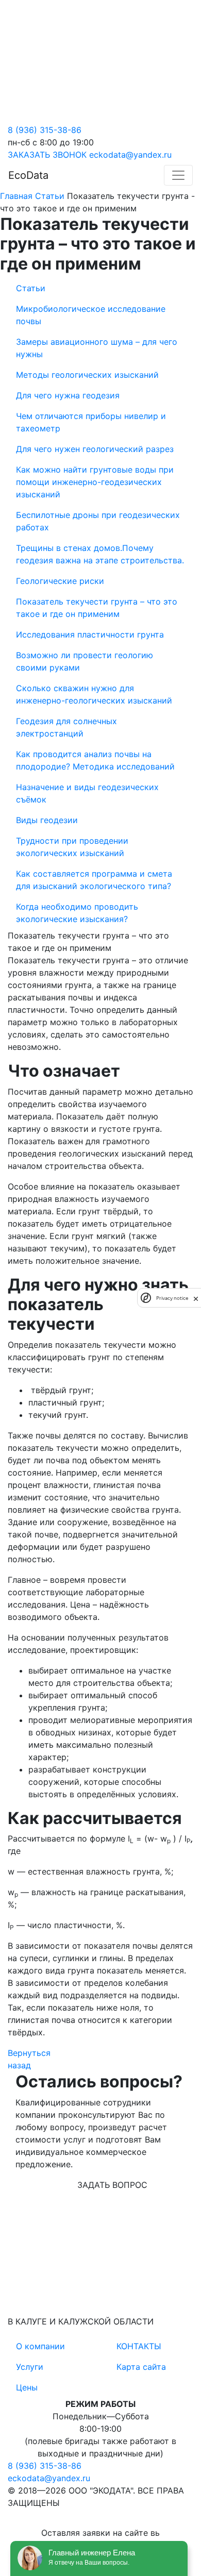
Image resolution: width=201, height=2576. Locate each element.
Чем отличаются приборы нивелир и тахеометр (91, 422)
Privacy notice (172, 1298)
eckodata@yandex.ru (130, 155)
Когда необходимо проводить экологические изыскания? (77, 913)
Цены (27, 2387)
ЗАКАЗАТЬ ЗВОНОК (47, 155)
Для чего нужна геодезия (68, 395)
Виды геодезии (47, 820)
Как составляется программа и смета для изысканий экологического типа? (94, 880)
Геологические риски (60, 581)
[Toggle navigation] (178, 175)
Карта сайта (141, 2367)
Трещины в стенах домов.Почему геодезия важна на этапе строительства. (100, 554)
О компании (40, 2346)
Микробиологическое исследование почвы (91, 315)
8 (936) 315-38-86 (45, 130)
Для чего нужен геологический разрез (95, 449)
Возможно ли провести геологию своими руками (85, 661)
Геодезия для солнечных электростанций (66, 727)
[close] (196, 1298)
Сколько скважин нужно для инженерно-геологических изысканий (94, 694)
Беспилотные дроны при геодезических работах (98, 521)
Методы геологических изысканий (87, 375)
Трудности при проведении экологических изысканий (72, 847)
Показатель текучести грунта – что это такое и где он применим (97, 608)
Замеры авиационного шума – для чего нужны (97, 348)
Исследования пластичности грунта (90, 634)
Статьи (31, 288)
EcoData (28, 175)
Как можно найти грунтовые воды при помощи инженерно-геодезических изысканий (95, 482)
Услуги (30, 2367)
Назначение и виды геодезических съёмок (87, 793)
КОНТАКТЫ (139, 2346)
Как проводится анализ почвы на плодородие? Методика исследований (95, 760)
